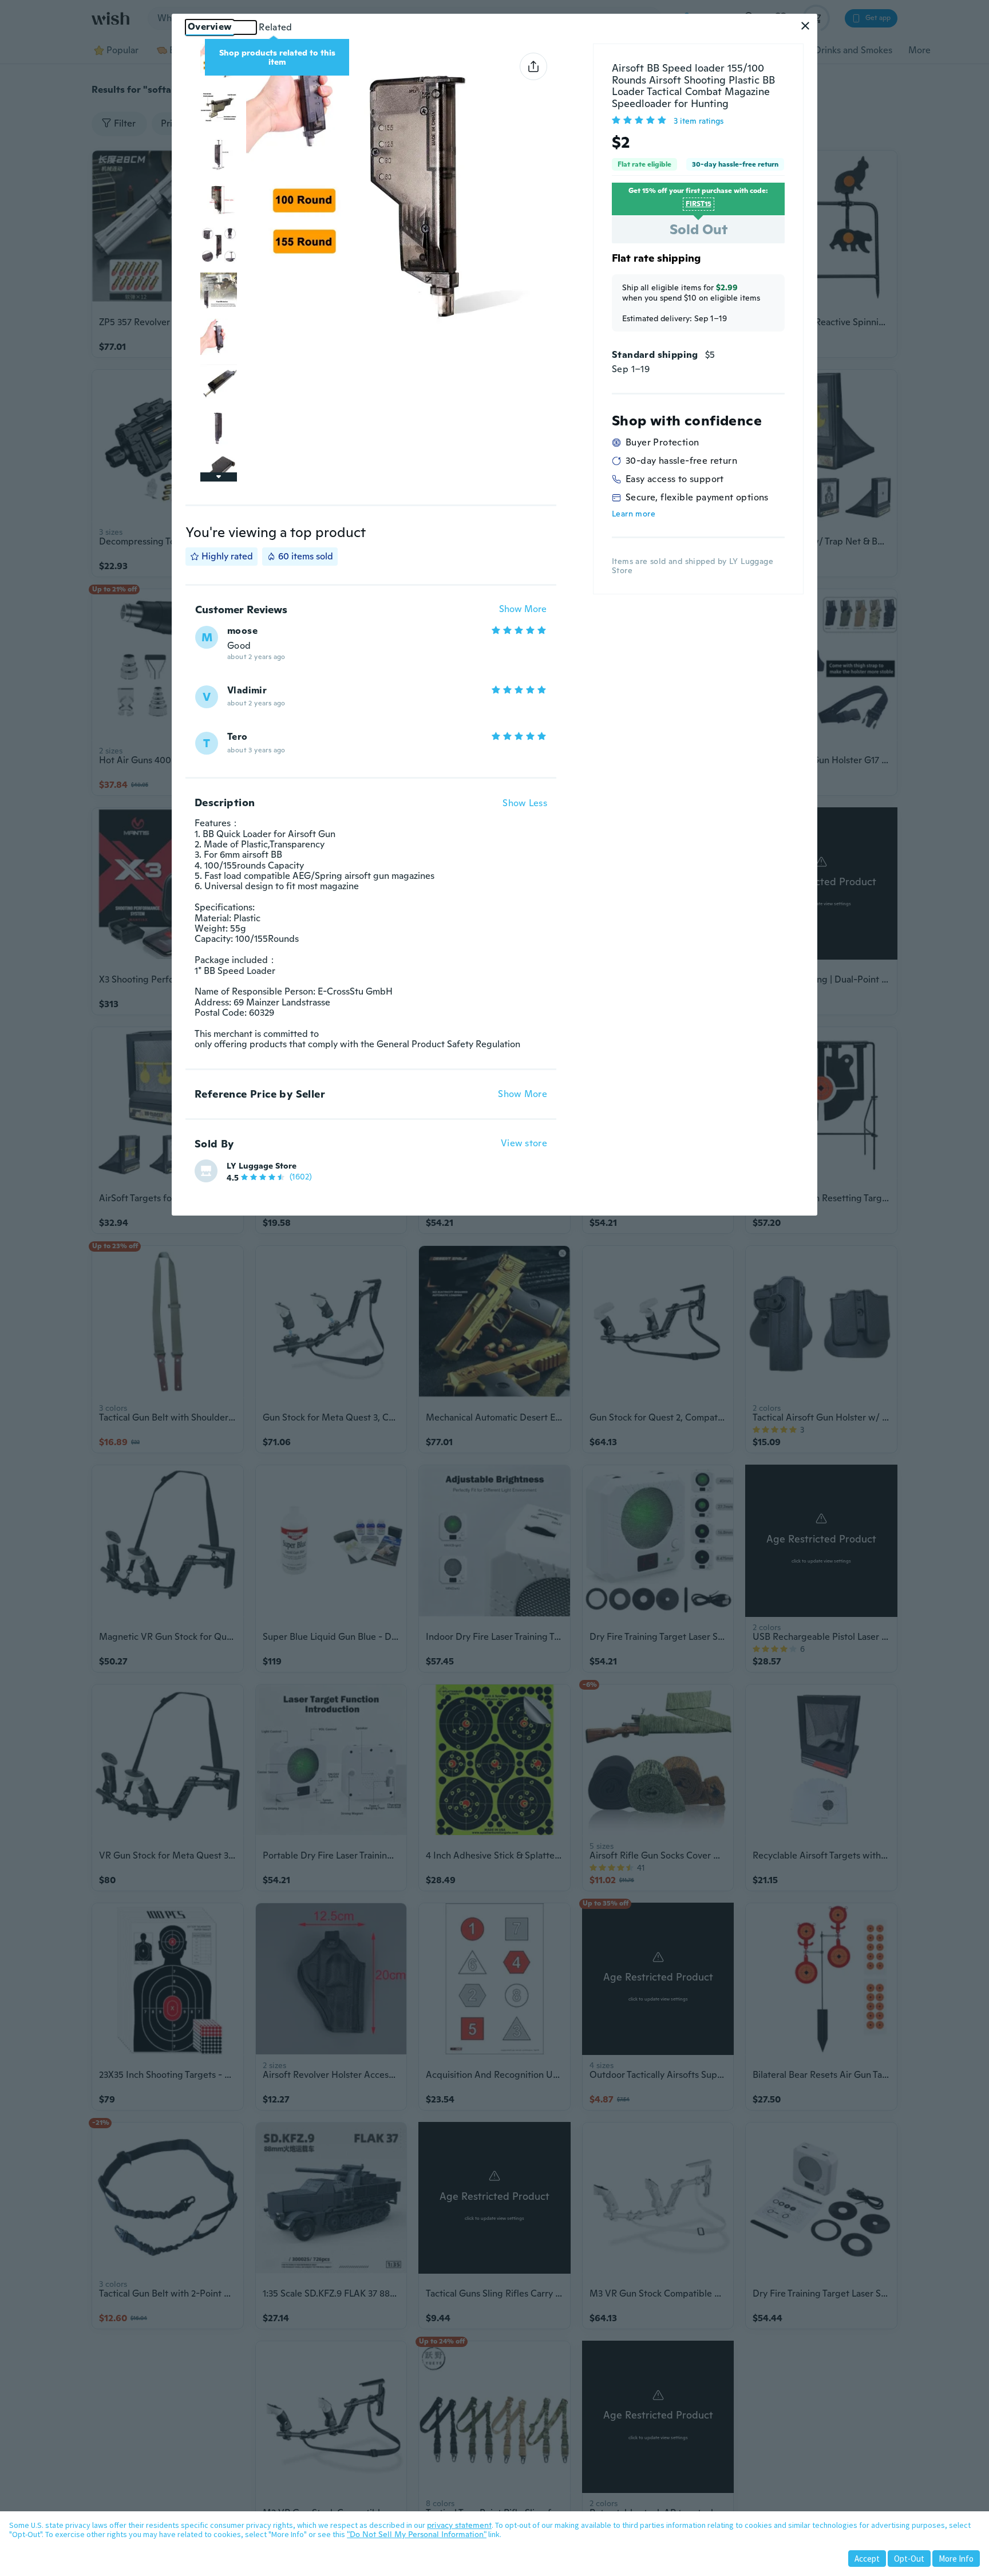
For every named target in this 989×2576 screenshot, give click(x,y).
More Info (956, 2559)
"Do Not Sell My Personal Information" (417, 2534)
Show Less (525, 803)
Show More (523, 610)
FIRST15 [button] (699, 204)
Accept (867, 2559)
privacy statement (459, 2525)
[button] (805, 26)
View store (524, 1144)
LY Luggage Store (262, 1166)
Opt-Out (909, 2559)
